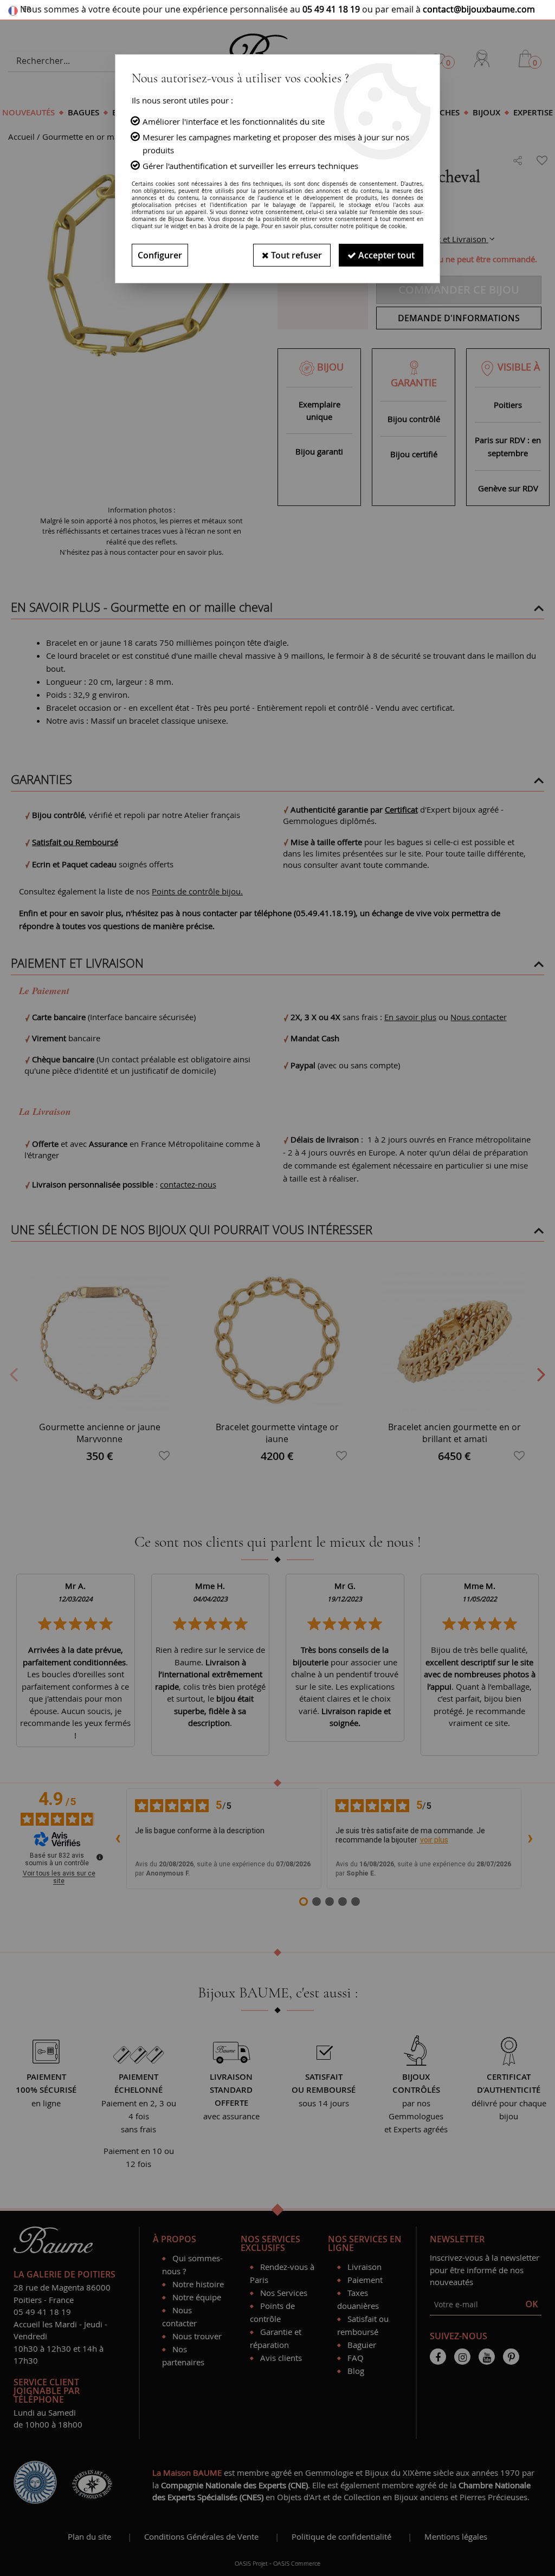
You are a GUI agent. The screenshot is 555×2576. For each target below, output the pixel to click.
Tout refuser (295, 255)
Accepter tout (385, 255)
